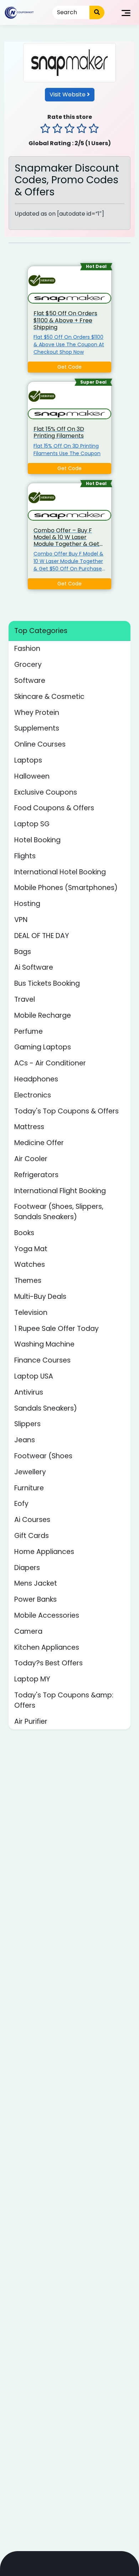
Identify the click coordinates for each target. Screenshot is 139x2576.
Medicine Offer (39, 1143)
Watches (30, 1265)
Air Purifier (31, 1721)
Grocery (28, 665)
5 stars (94, 130)
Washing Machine (44, 1344)
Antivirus (29, 1392)
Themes (28, 1281)
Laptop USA (34, 1376)
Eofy (21, 1504)
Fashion (27, 649)
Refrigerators (36, 1175)
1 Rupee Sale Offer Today (56, 1329)
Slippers (27, 1424)
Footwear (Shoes (43, 1456)
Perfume (29, 1031)
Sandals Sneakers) (46, 1408)
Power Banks (35, 1599)
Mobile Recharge (43, 1015)
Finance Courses (42, 1360)
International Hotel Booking (60, 872)
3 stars (69, 130)
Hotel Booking (37, 840)
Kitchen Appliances (47, 1647)
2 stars (57, 130)
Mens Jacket (36, 1583)
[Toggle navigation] (126, 12)
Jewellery (30, 1472)
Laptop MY (32, 1679)
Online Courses (40, 744)
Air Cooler (31, 1159)
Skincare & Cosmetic (49, 697)
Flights (25, 856)
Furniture (29, 1488)
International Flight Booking (60, 1191)
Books (24, 1233)
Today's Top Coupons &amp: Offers (64, 1700)
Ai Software (34, 967)
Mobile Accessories (47, 1615)
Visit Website (68, 94)
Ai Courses (32, 1520)
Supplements (37, 728)
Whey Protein (37, 713)
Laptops (28, 760)
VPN (21, 920)
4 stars (82, 130)
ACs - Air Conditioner (50, 1063)
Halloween (32, 776)
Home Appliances (44, 1552)
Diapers (27, 1568)
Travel (25, 999)
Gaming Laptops (43, 1047)
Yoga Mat (31, 1249)
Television (31, 1313)
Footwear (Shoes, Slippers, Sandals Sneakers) (59, 1212)
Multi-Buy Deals (40, 1297)
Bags (23, 952)
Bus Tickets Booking (47, 983)
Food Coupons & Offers (54, 808)
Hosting (27, 904)
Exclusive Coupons (46, 792)
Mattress (29, 1127)
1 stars (45, 130)
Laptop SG (32, 824)
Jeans (25, 1440)
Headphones (36, 1079)
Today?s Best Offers (48, 1663)
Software (30, 681)
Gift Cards (32, 1536)
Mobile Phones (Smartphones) (66, 888)
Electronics (33, 1095)
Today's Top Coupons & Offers (66, 1111)
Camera (28, 1631)
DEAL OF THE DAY (42, 936)
